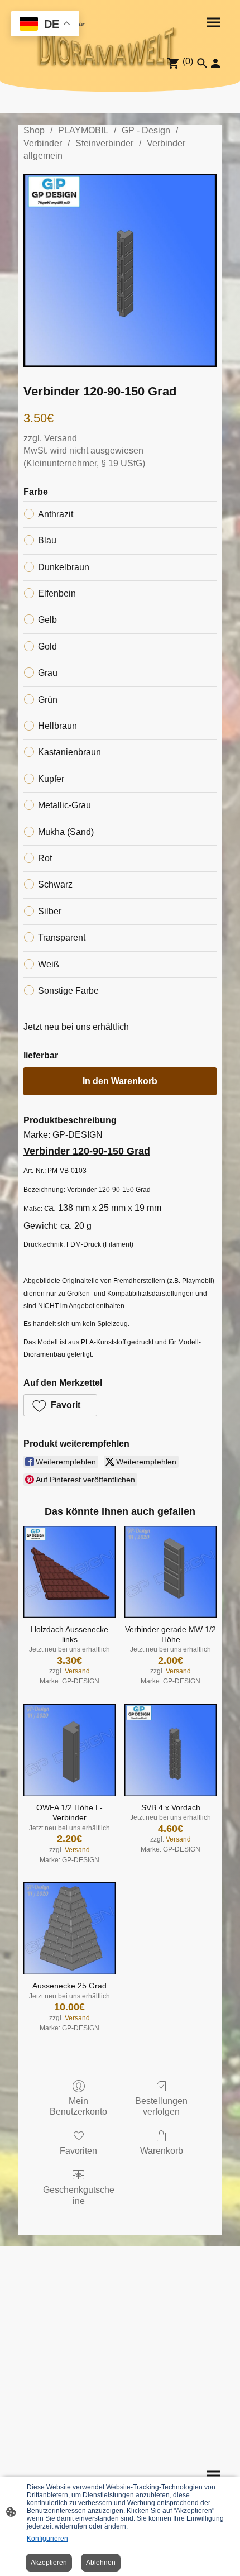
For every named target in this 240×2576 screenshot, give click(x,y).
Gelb (47, 620)
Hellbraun (57, 726)
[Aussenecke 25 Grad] (69, 1928)
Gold (47, 647)
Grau (48, 673)
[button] (60, 1405)
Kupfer (51, 779)
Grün (48, 700)
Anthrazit (56, 514)
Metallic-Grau (64, 805)
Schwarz (55, 884)
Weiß (49, 964)
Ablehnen (101, 2563)
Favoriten (78, 2151)
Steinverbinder (104, 143)
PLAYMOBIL (83, 130)
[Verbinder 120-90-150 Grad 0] (120, 270)
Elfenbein (57, 593)
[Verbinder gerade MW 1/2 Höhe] (171, 1572)
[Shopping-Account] (215, 63)
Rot (45, 858)
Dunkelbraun (64, 567)
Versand (61, 438)
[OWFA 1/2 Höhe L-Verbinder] (69, 1750)
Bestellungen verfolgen (161, 2106)
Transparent (62, 938)
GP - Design (146, 130)
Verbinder (43, 143)
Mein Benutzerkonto (78, 2106)
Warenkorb (162, 2151)
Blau (47, 540)
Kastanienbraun (69, 752)
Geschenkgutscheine (79, 2195)
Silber (50, 911)
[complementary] (45, 25)
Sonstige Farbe (68, 991)
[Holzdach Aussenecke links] (69, 1572)
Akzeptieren (49, 2563)
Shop (34, 130)
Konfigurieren (47, 2539)
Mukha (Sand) (66, 832)
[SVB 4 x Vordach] (171, 1750)
